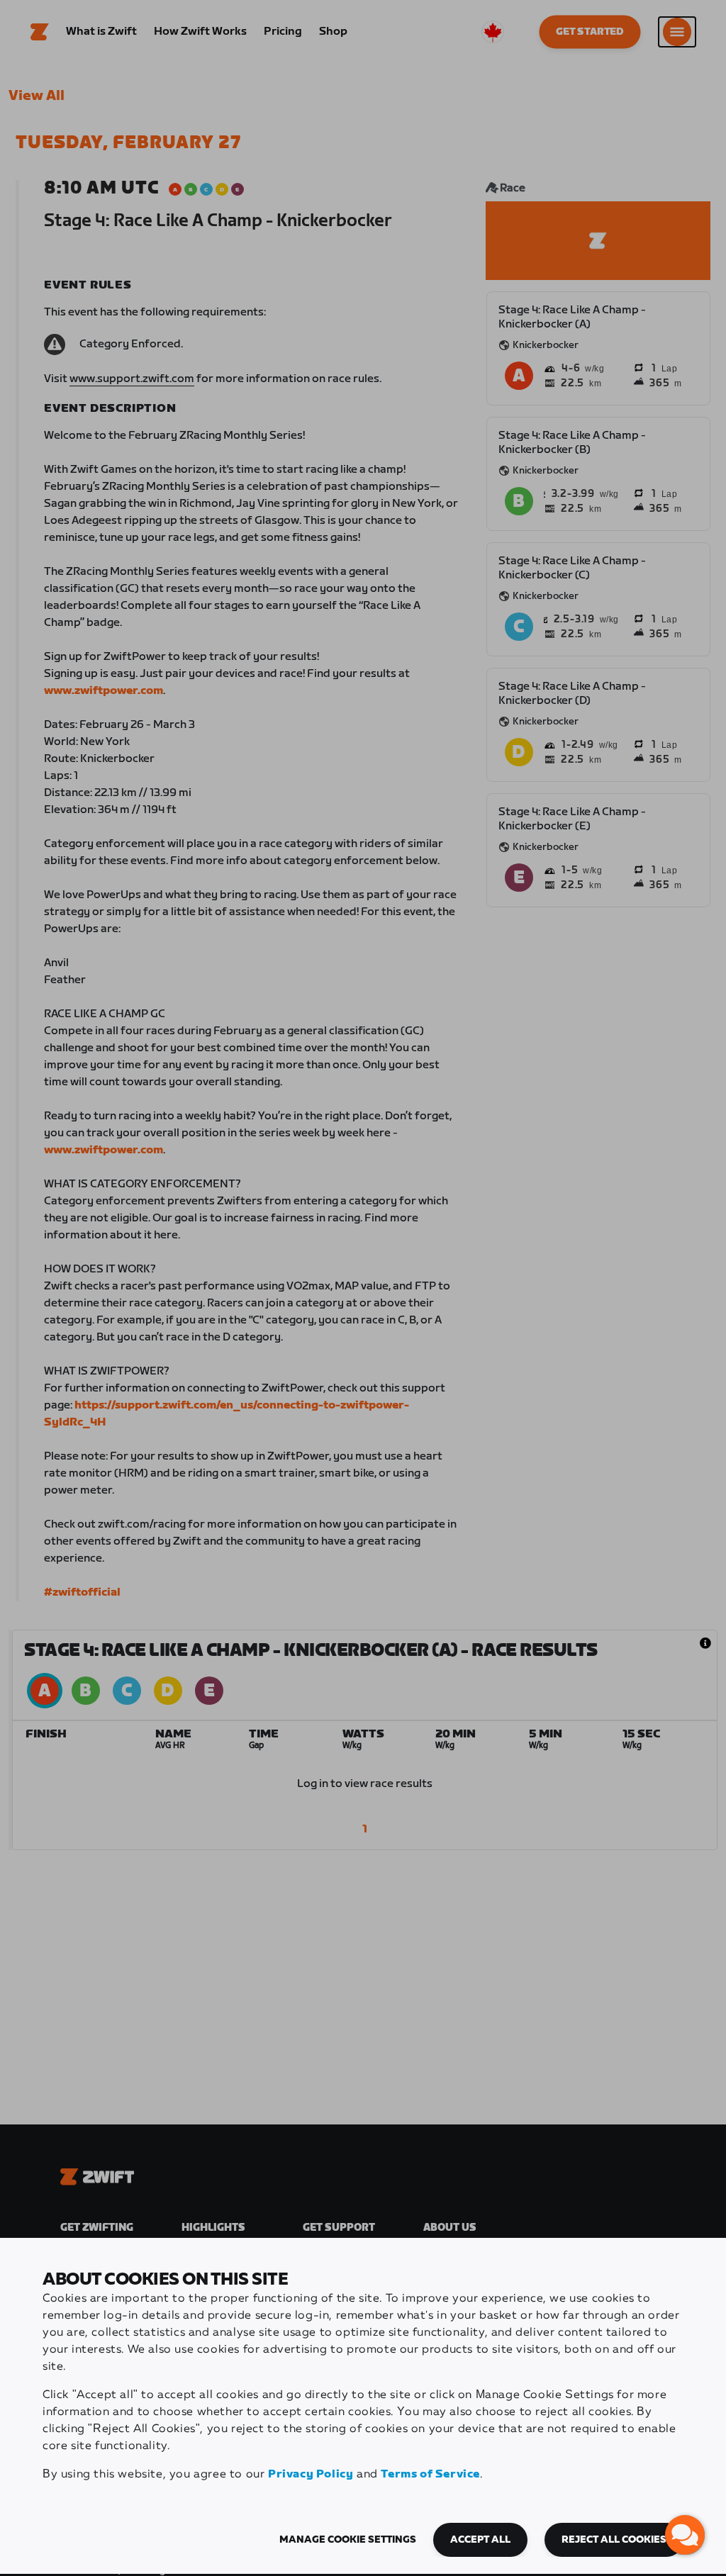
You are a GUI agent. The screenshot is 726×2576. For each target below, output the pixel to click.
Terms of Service (430, 2474)
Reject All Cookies (614, 2540)
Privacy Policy (311, 2474)
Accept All (480, 2540)
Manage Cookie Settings (348, 2540)
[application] (685, 2535)
